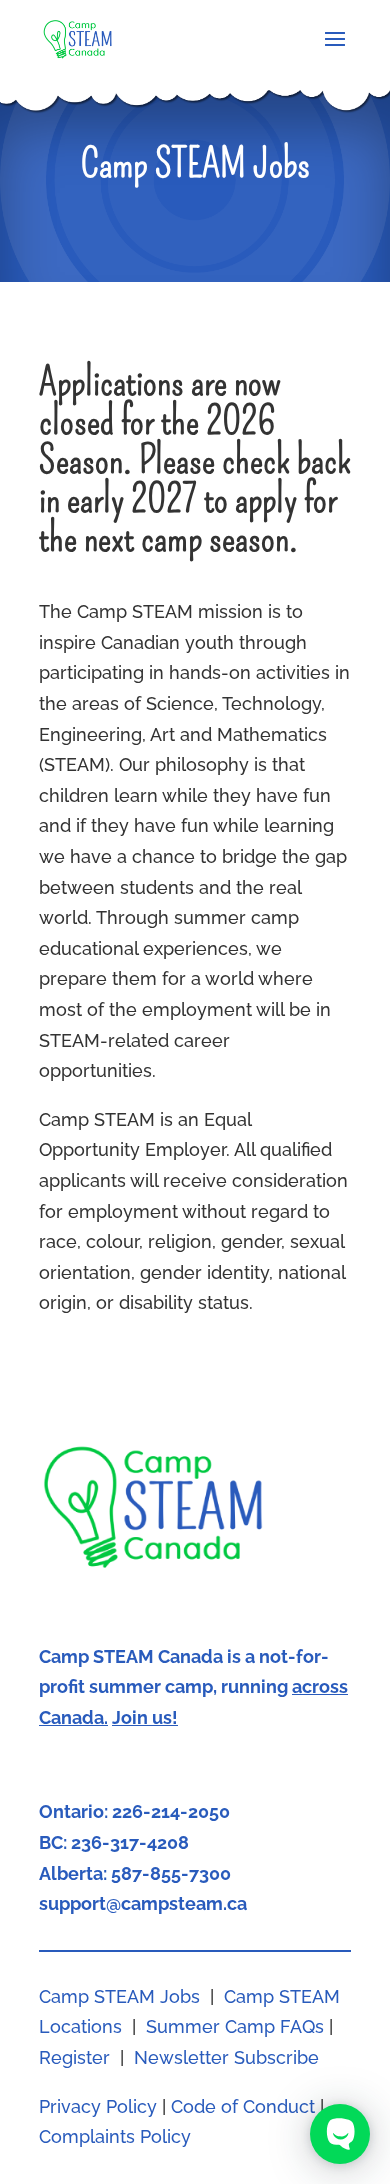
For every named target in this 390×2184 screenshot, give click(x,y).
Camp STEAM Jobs (119, 1996)
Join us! (145, 1717)
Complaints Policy (115, 2136)
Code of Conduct (243, 2106)
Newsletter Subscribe (226, 2057)
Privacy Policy (98, 2106)
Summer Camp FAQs (235, 2026)
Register (74, 2057)
